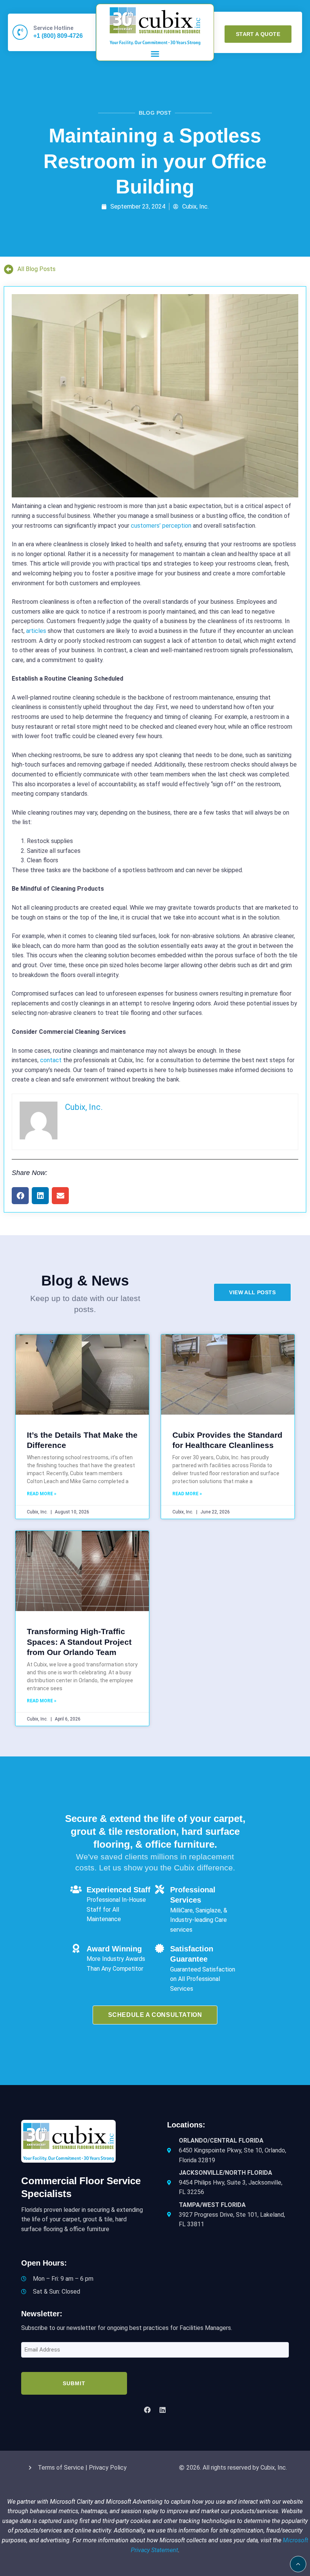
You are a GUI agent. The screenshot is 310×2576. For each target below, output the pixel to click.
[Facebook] (147, 2410)
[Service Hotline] (20, 32)
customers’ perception (161, 526)
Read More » (42, 1494)
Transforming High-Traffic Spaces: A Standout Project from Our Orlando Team (79, 1642)
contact (51, 1060)
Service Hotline (53, 28)
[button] (155, 54)
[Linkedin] (163, 2410)
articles (36, 631)
